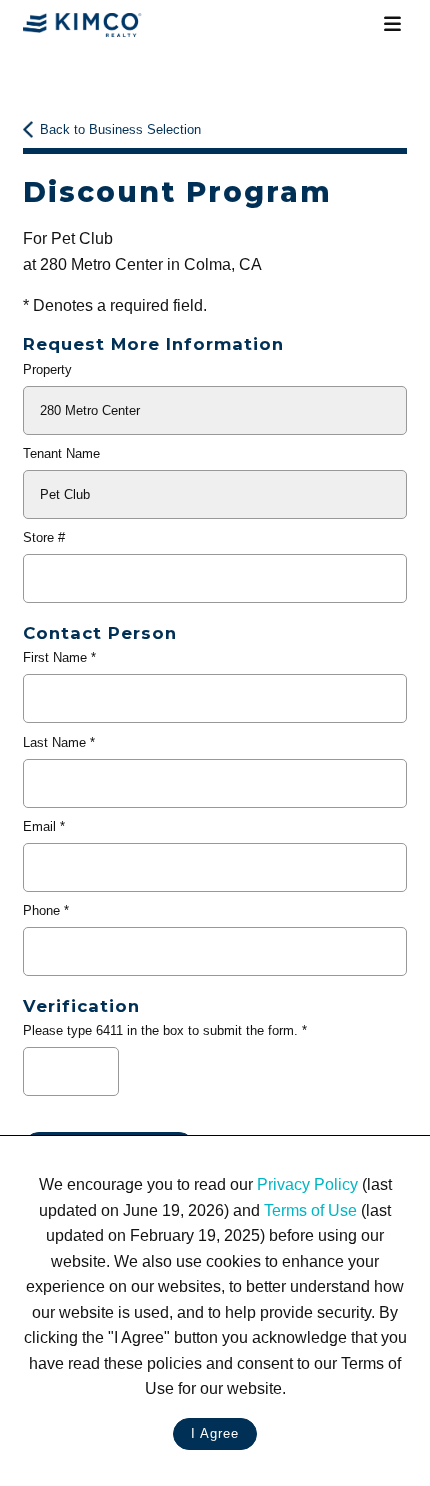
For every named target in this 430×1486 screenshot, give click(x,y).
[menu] (392, 24)
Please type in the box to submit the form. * (165, 1030)
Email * (44, 826)
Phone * (46, 910)
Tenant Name (61, 453)
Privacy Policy (307, 1184)
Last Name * (59, 742)
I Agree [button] (215, 1433)
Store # (44, 537)
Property (47, 369)
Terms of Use (310, 1210)
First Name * (59, 657)
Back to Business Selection (120, 129)
